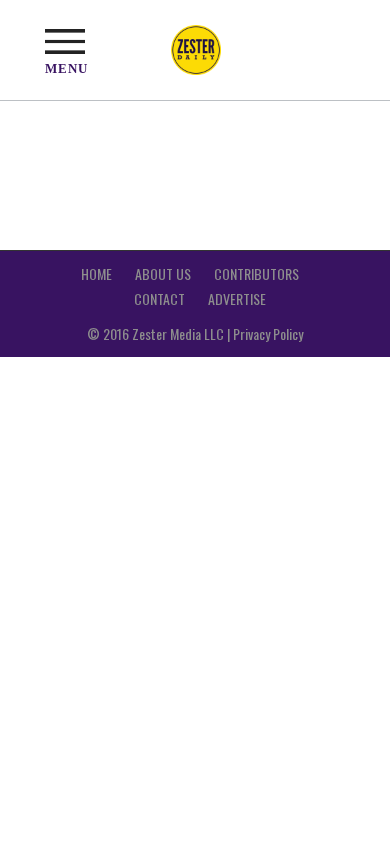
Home (96, 273)
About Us (163, 273)
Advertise (237, 298)
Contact (159, 298)
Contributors (256, 273)
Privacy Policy (268, 333)
